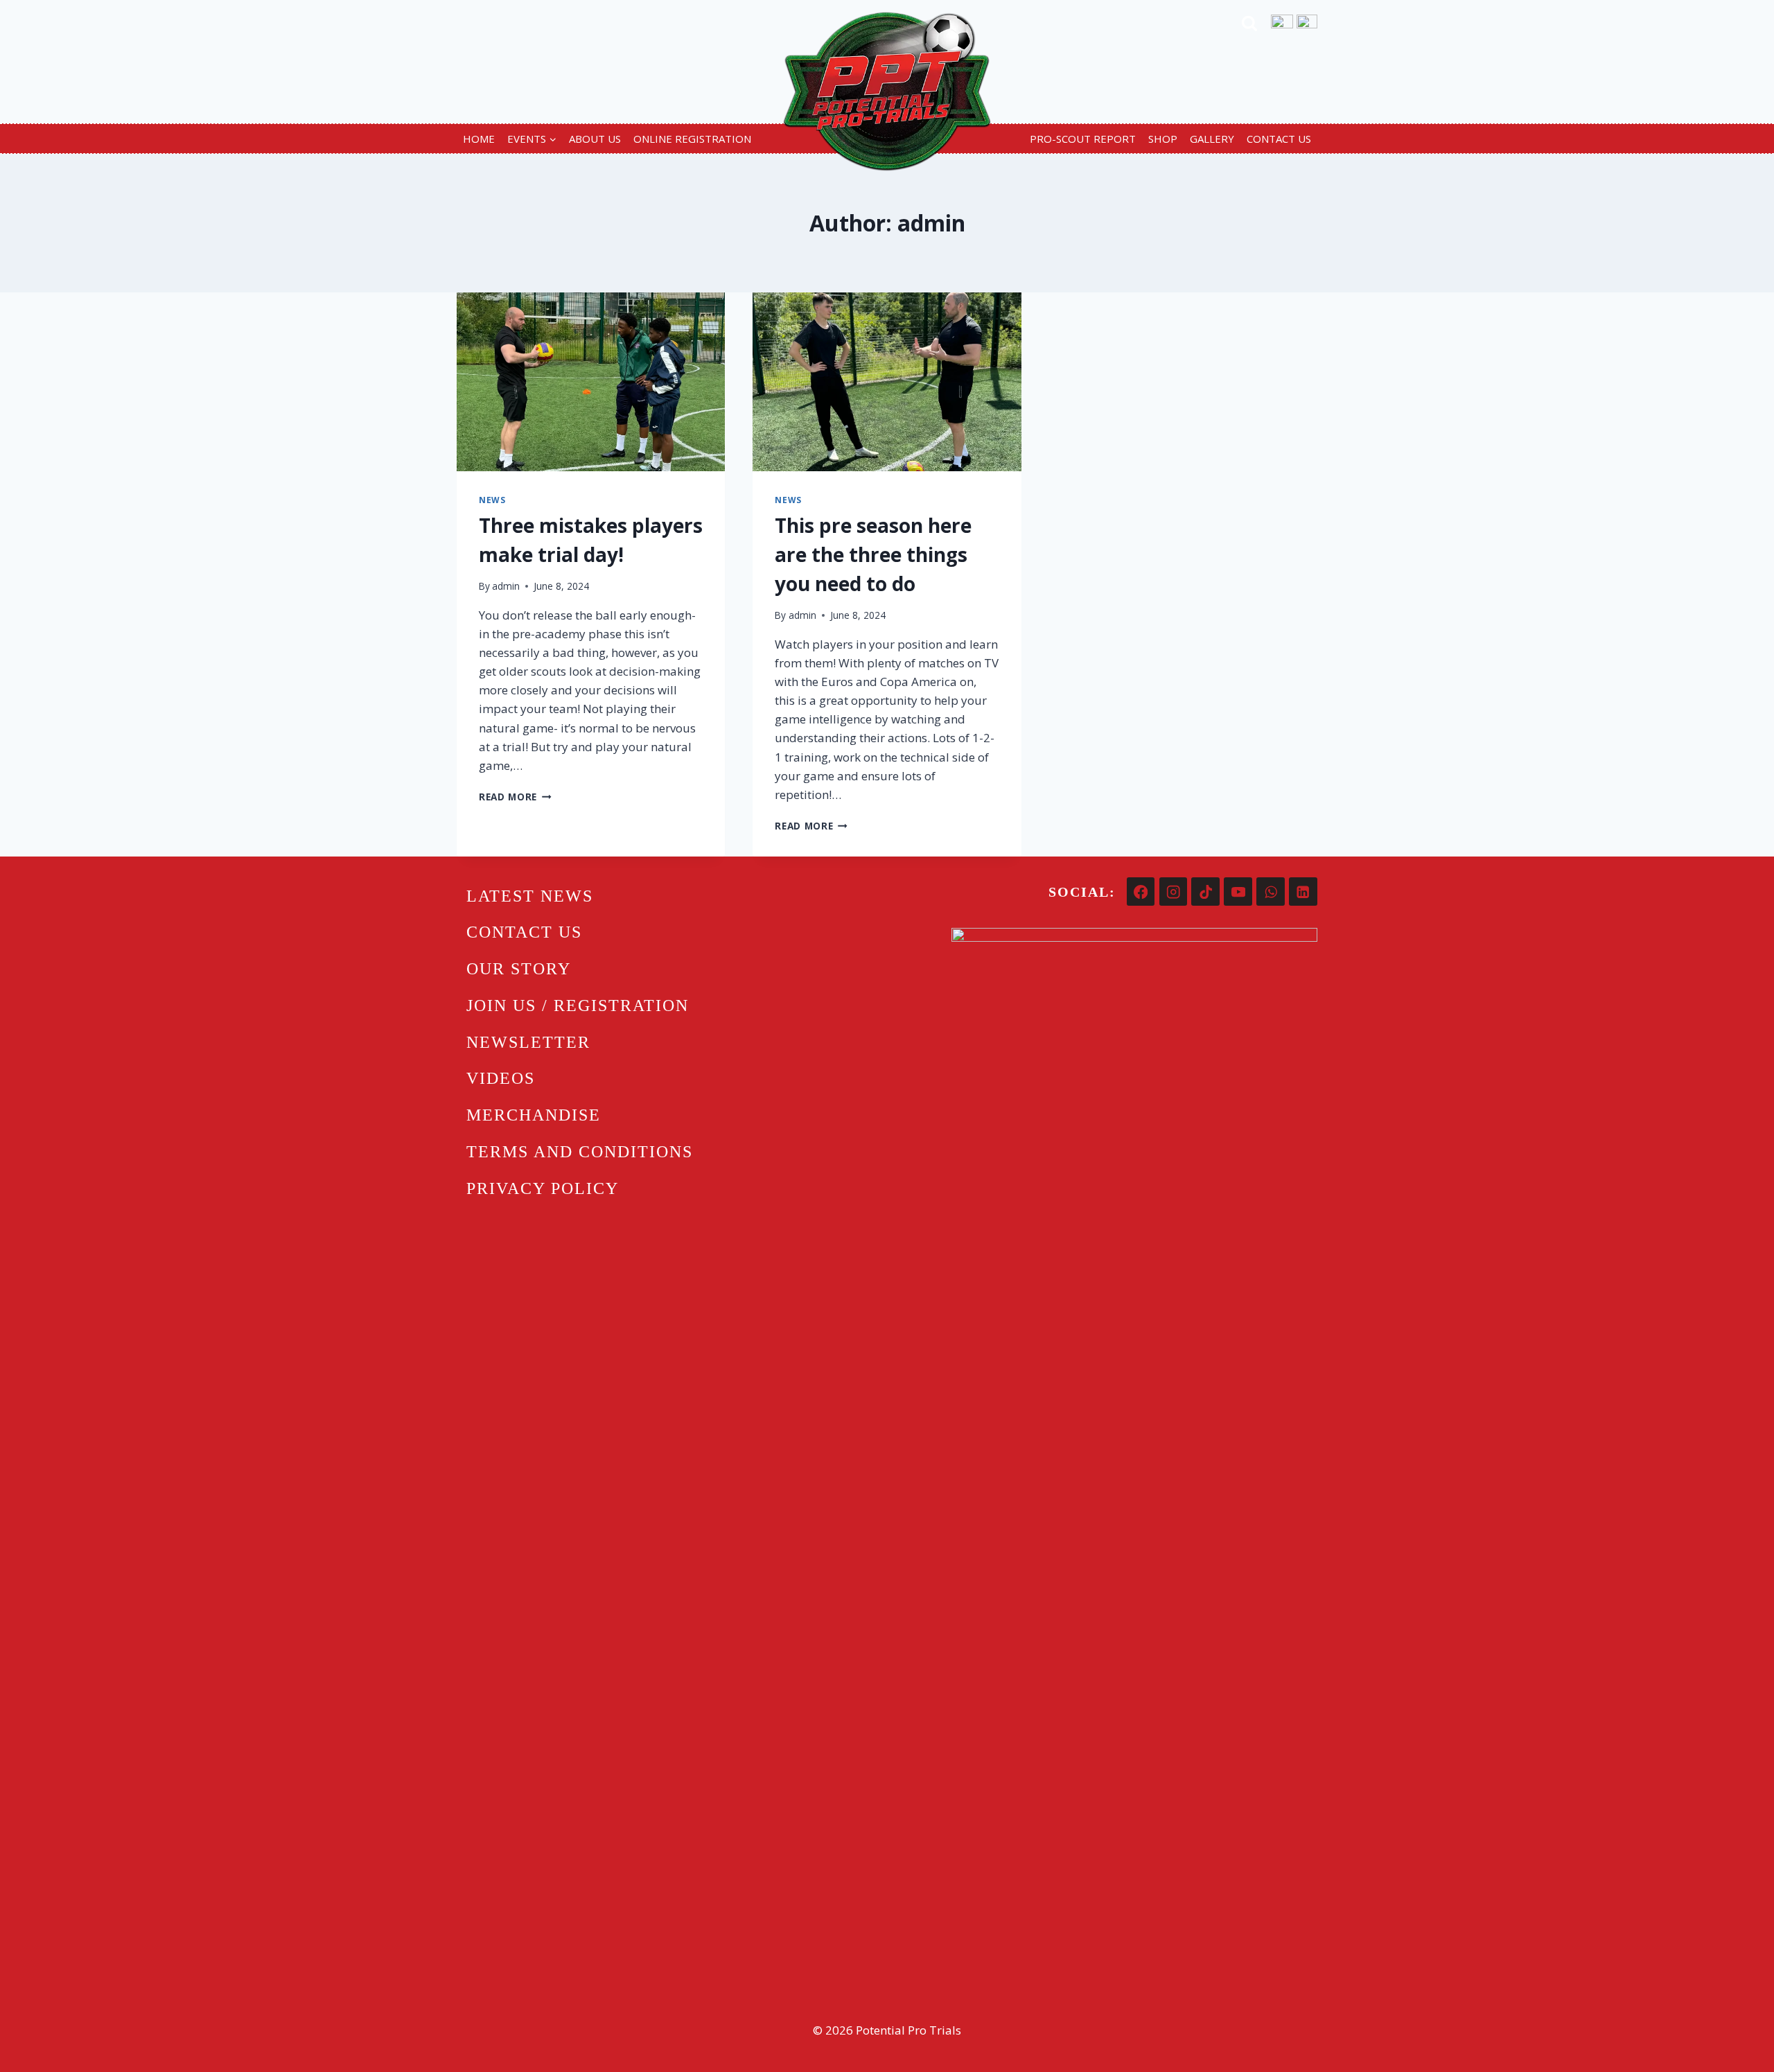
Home (479, 139)
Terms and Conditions (580, 1152)
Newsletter (528, 1042)
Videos (501, 1078)
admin (506, 586)
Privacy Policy (543, 1188)
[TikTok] (1205, 892)
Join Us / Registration (578, 1006)
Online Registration (692, 139)
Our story (519, 969)
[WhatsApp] (1271, 892)
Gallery (1212, 139)
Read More (515, 797)
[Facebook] (1141, 892)
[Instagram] (1174, 892)
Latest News (530, 896)
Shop (1163, 139)
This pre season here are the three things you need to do (873, 554)
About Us (595, 139)
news (492, 500)
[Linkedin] (1303, 892)
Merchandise (534, 1115)
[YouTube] (1238, 892)
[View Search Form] (1249, 26)
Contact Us (1279, 139)
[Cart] (1307, 26)
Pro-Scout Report (1083, 139)
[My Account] (1282, 26)
